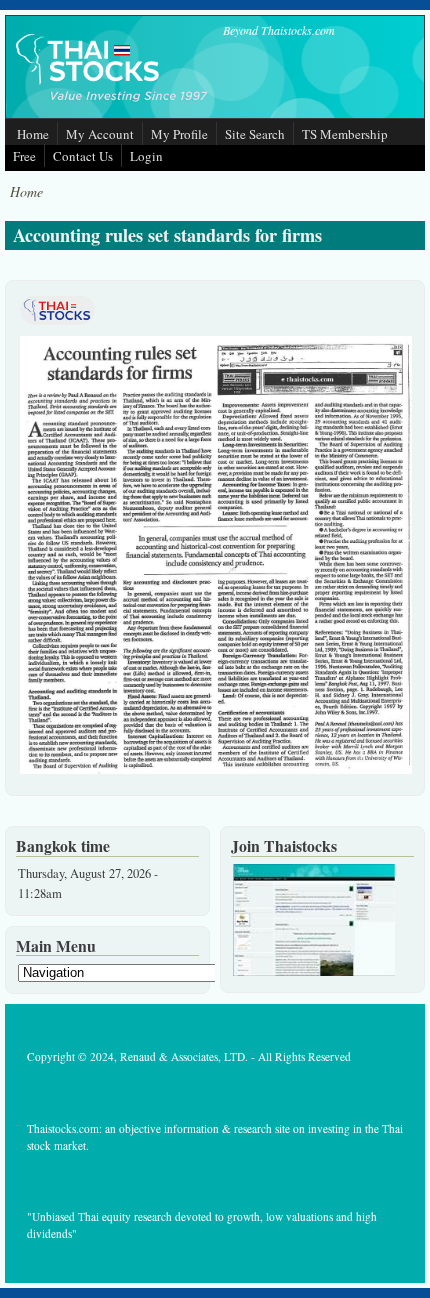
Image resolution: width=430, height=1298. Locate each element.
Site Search (255, 134)
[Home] (113, 103)
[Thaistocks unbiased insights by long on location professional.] (314, 971)
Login (146, 156)
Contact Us (83, 156)
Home (33, 134)
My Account (100, 134)
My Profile (179, 134)
